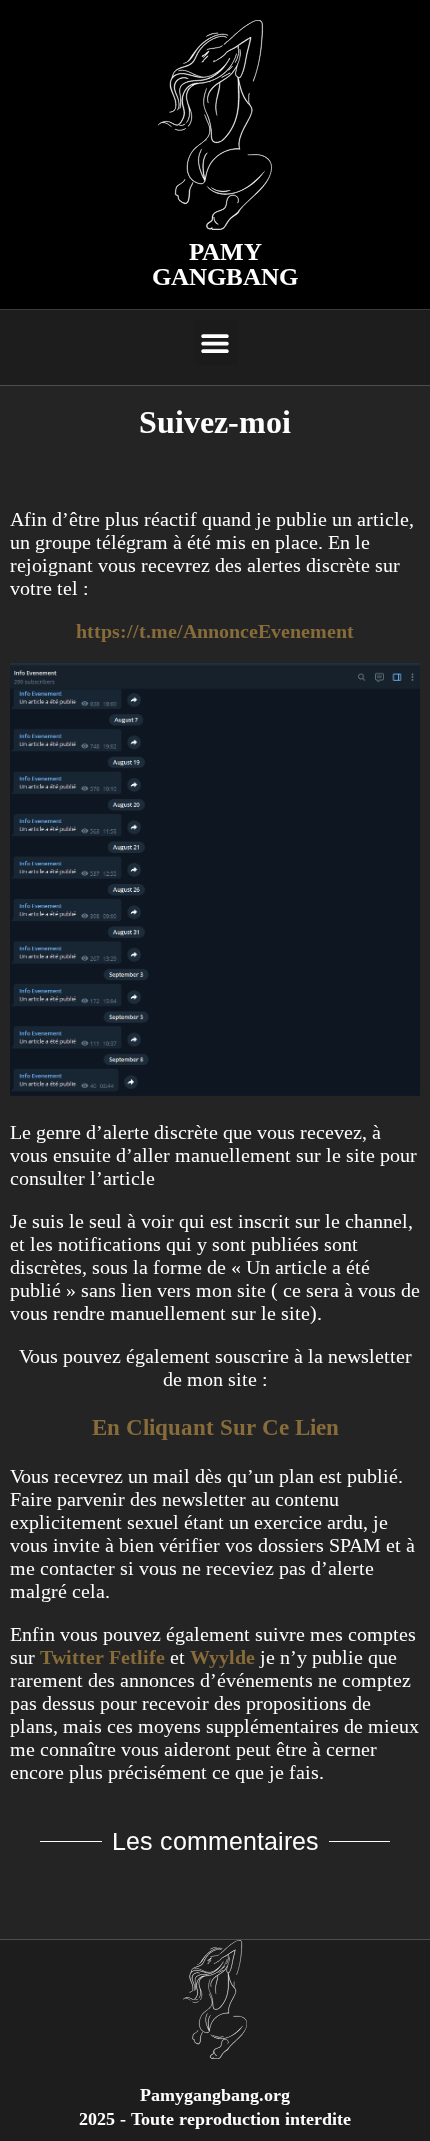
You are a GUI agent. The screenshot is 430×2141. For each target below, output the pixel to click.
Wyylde (222, 1657)
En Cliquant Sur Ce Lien (215, 1427)
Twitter (72, 1657)
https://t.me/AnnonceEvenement (215, 631)
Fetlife (137, 1657)
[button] (215, 342)
